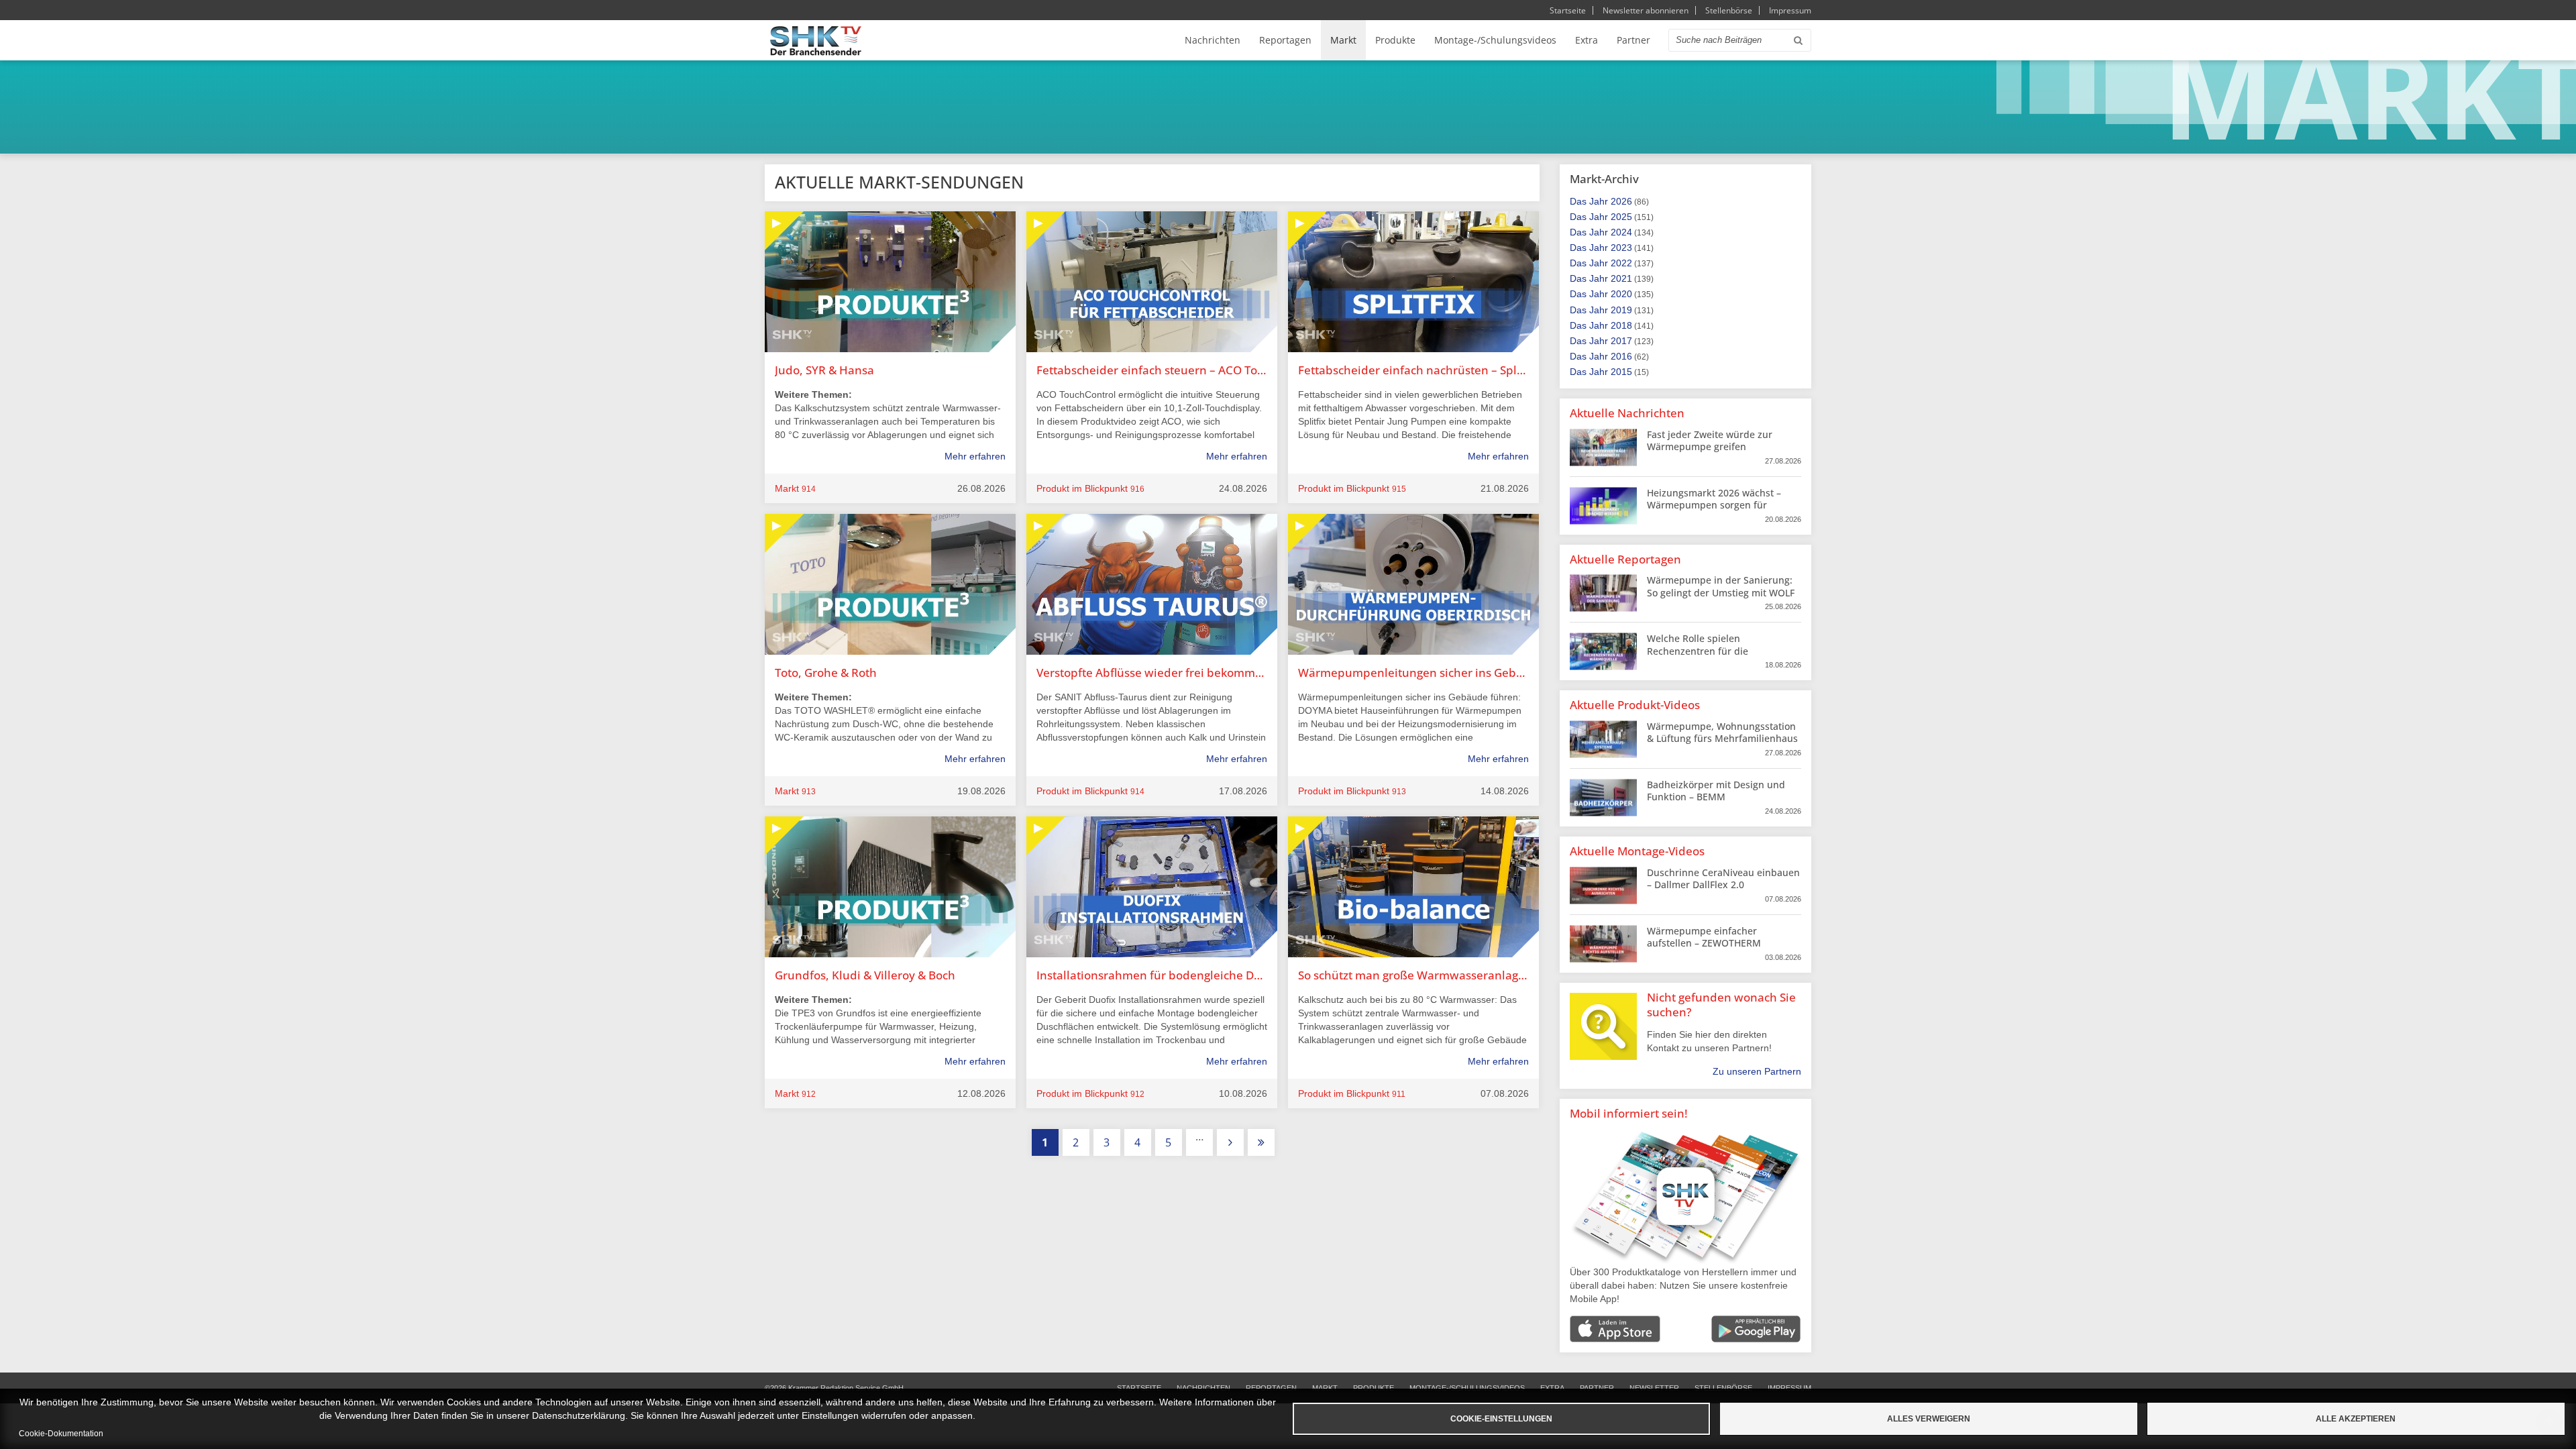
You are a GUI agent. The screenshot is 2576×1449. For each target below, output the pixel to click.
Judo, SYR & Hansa (824, 370)
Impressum (1790, 10)
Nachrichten (1213, 40)
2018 (1621, 325)
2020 (1621, 294)
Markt (1343, 40)
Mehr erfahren (975, 456)
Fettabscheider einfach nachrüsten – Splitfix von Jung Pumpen (1413, 370)
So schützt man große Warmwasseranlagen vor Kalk (1413, 975)
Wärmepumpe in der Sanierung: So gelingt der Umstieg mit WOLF (1721, 586)
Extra (1587, 40)
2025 (1621, 217)
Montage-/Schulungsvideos (1495, 40)
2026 (1621, 201)
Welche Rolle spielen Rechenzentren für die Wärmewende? (1698, 650)
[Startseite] (816, 41)
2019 (1621, 310)
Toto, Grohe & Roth (826, 673)
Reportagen (1285, 40)
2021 (1621, 278)
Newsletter (1654, 1388)
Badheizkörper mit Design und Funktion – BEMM (1716, 791)
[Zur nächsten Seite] (1230, 1142)
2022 (1621, 263)
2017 (1621, 341)
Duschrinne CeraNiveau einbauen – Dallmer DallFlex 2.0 (1723, 878)
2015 (1621, 372)
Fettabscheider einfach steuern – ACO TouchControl (1152, 370)
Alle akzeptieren (2356, 1419)
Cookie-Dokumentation (61, 1434)
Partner (1633, 40)
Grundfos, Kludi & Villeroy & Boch (865, 975)
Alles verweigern (1929, 1419)
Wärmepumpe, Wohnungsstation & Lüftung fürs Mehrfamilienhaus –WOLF (1722, 738)
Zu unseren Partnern (1757, 1071)
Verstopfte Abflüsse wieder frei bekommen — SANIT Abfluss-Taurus (1152, 673)
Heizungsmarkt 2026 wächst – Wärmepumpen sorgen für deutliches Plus (1714, 505)
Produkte (1395, 40)
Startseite (1568, 10)
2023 (1621, 248)
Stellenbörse (1729, 10)
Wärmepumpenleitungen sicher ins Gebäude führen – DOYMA (1413, 673)
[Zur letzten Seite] (1261, 1142)
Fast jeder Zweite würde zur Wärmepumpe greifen (1710, 440)
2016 (1621, 356)
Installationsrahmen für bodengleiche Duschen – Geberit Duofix (1152, 975)
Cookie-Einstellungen (1501, 1419)
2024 (1621, 232)
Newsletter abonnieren (1646, 10)
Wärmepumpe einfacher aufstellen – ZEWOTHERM (1704, 937)
